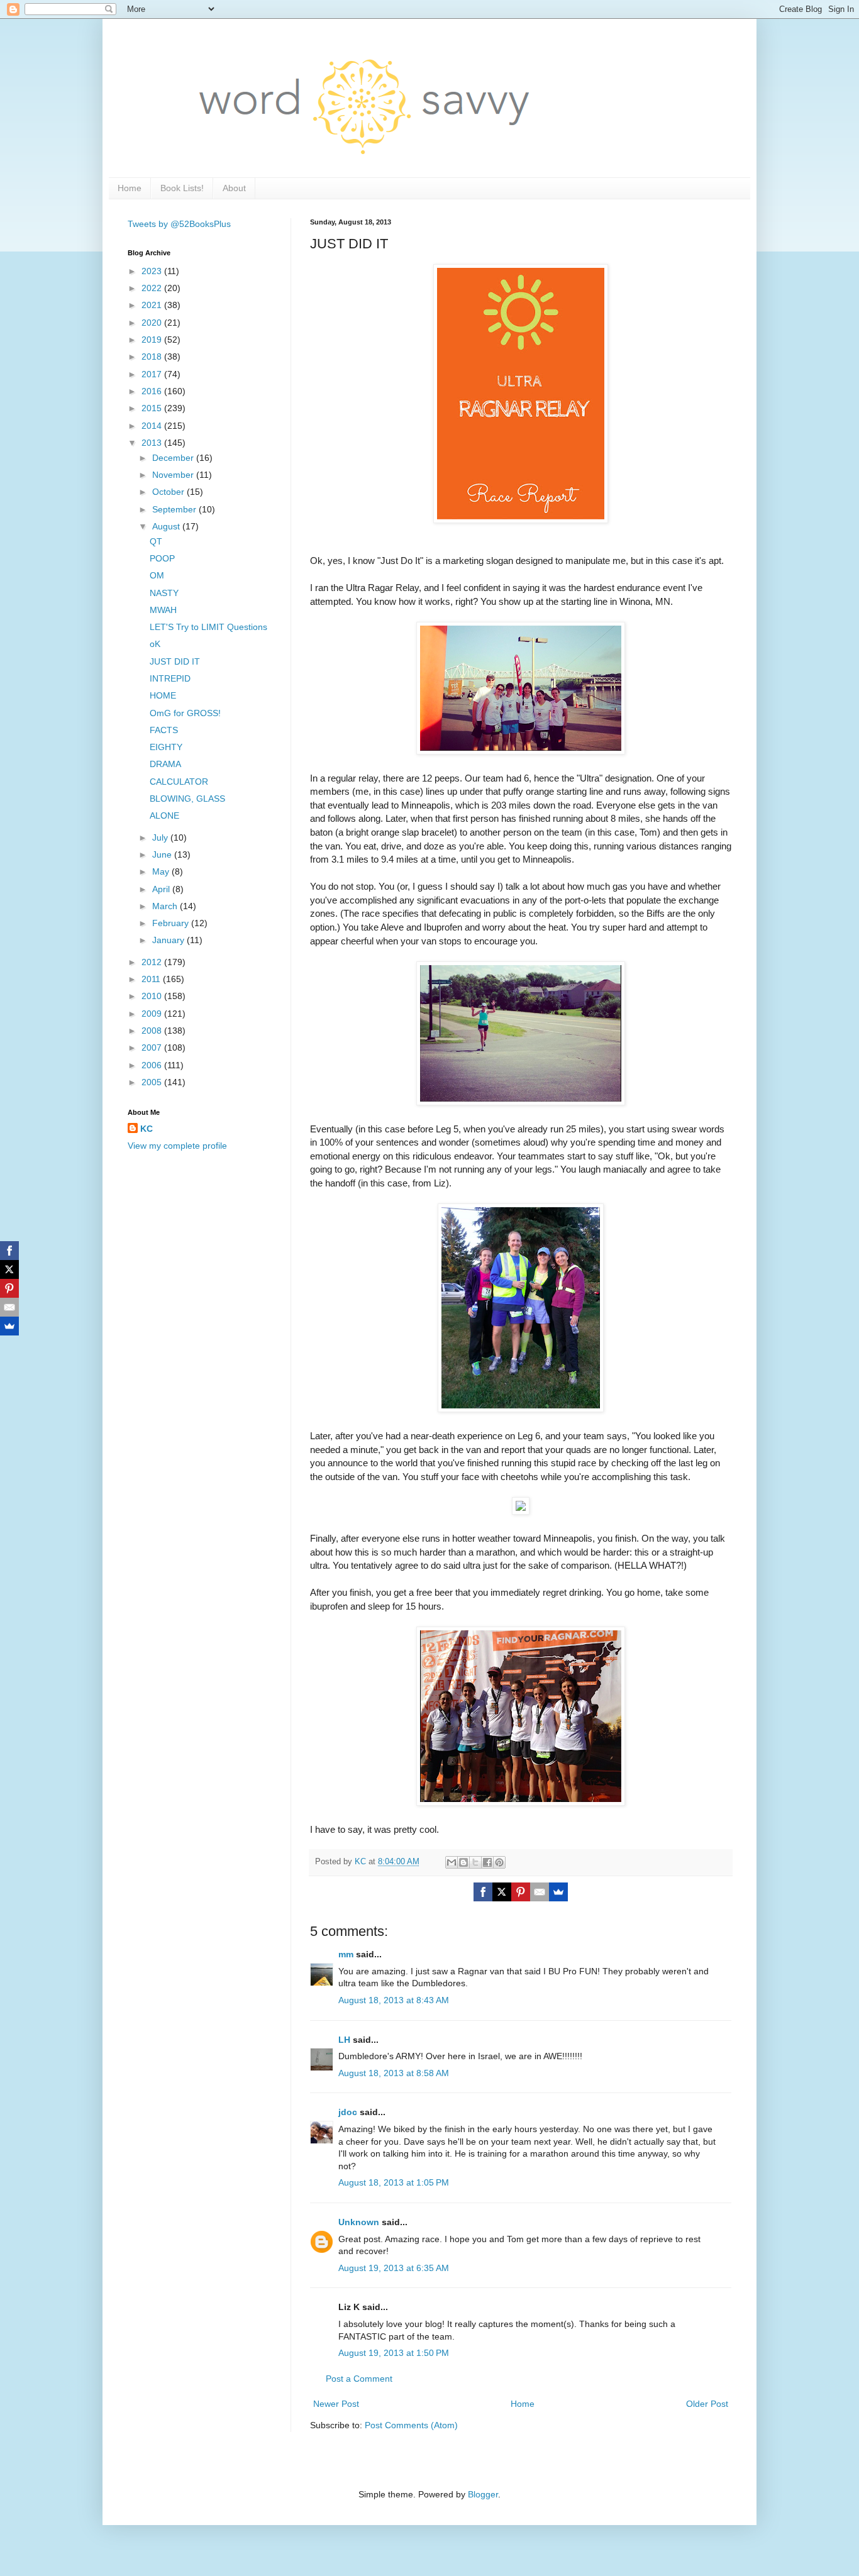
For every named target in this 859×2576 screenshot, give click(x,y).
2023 (153, 271)
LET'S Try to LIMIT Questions (208, 627)
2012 (153, 962)
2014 (153, 426)
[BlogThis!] (463, 1862)
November (174, 475)
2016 (153, 391)
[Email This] (452, 1862)
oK (155, 644)
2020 (153, 323)
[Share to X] (475, 1862)
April (162, 889)
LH (344, 2040)
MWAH (163, 610)
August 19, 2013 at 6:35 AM (394, 2268)
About (234, 188)
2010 (153, 996)
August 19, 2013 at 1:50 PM (394, 2353)
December (174, 458)
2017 (153, 374)
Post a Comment (359, 2379)
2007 (153, 1048)
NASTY (164, 593)
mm (346, 1954)
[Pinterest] (521, 1892)
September (175, 509)
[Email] (540, 1892)
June (163, 854)
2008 (153, 1031)
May (162, 871)
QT (156, 541)
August (167, 526)
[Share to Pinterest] (499, 1862)
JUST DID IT (175, 661)
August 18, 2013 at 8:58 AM (394, 2073)
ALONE (164, 815)
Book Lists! (182, 188)
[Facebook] (483, 1892)
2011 (152, 979)
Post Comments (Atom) (411, 2425)
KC (147, 1129)
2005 (153, 1082)
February (172, 923)
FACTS (164, 730)
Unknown (359, 2222)
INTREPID (170, 678)
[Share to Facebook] (487, 1862)
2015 (153, 408)
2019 (153, 340)
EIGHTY (166, 747)
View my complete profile (177, 1146)
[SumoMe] (558, 1892)
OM (157, 575)
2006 (153, 1065)
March (166, 906)
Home (130, 188)
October (169, 492)
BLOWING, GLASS (187, 799)
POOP (162, 558)
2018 (153, 357)
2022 (153, 288)
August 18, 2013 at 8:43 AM (394, 2000)
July (161, 837)
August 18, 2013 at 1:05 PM (394, 2182)
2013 (153, 443)
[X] (502, 1892)
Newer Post (336, 2404)
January (169, 940)
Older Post (707, 2404)
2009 (153, 1014)
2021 (153, 305)
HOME (163, 695)
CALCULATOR (179, 782)
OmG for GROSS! (185, 713)
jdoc (348, 2112)
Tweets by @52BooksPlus (179, 224)
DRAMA (165, 764)
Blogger (483, 2494)
